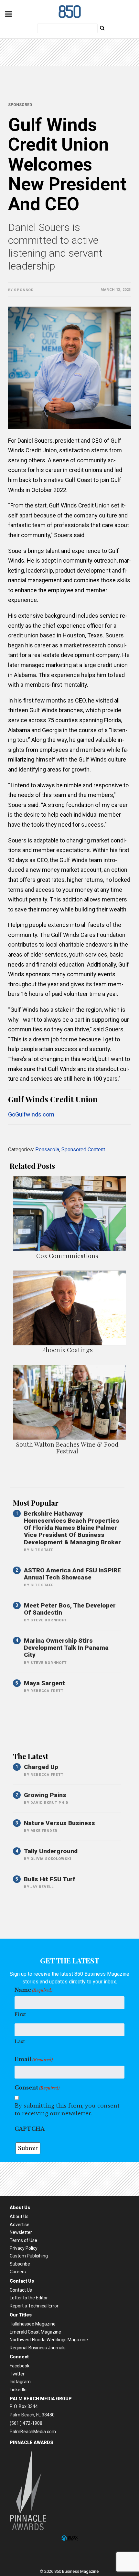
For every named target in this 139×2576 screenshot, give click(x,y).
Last (20, 2041)
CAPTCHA (30, 2129)
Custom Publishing (29, 2256)
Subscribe (20, 2264)
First (20, 2014)
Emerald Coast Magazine (35, 2332)
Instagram (20, 2382)
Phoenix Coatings (67, 1350)
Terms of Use (23, 2240)
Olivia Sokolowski (51, 1859)
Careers (18, 2272)
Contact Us (21, 2290)
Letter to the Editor (29, 2298)
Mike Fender (44, 1831)
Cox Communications (67, 1255)
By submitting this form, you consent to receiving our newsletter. (67, 2109)
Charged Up (41, 1767)
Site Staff (42, 1550)
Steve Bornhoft (48, 1620)
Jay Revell (42, 1887)
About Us (19, 2217)
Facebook (20, 2366)
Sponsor (24, 290)
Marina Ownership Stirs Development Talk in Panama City (66, 1648)
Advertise (20, 2225)
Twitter (17, 2374)
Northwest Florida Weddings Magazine (49, 2340)
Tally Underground (51, 1851)
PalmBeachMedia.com (33, 2432)
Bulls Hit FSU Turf (50, 1879)
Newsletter (21, 2232)
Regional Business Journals (38, 2348)
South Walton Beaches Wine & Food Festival (67, 1447)
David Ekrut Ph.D (49, 1803)
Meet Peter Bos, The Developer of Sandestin (70, 1609)
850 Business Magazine (69, 12)
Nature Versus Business (59, 1823)
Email (34, 2059)
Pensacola (47, 1150)
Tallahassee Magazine (33, 2324)
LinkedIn (18, 2390)
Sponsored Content (83, 1150)
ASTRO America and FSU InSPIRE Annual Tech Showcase (72, 1574)
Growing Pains (45, 1795)
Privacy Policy (24, 2248)
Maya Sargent (44, 1683)
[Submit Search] (102, 28)
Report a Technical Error (34, 2306)
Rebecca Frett (47, 1691)
